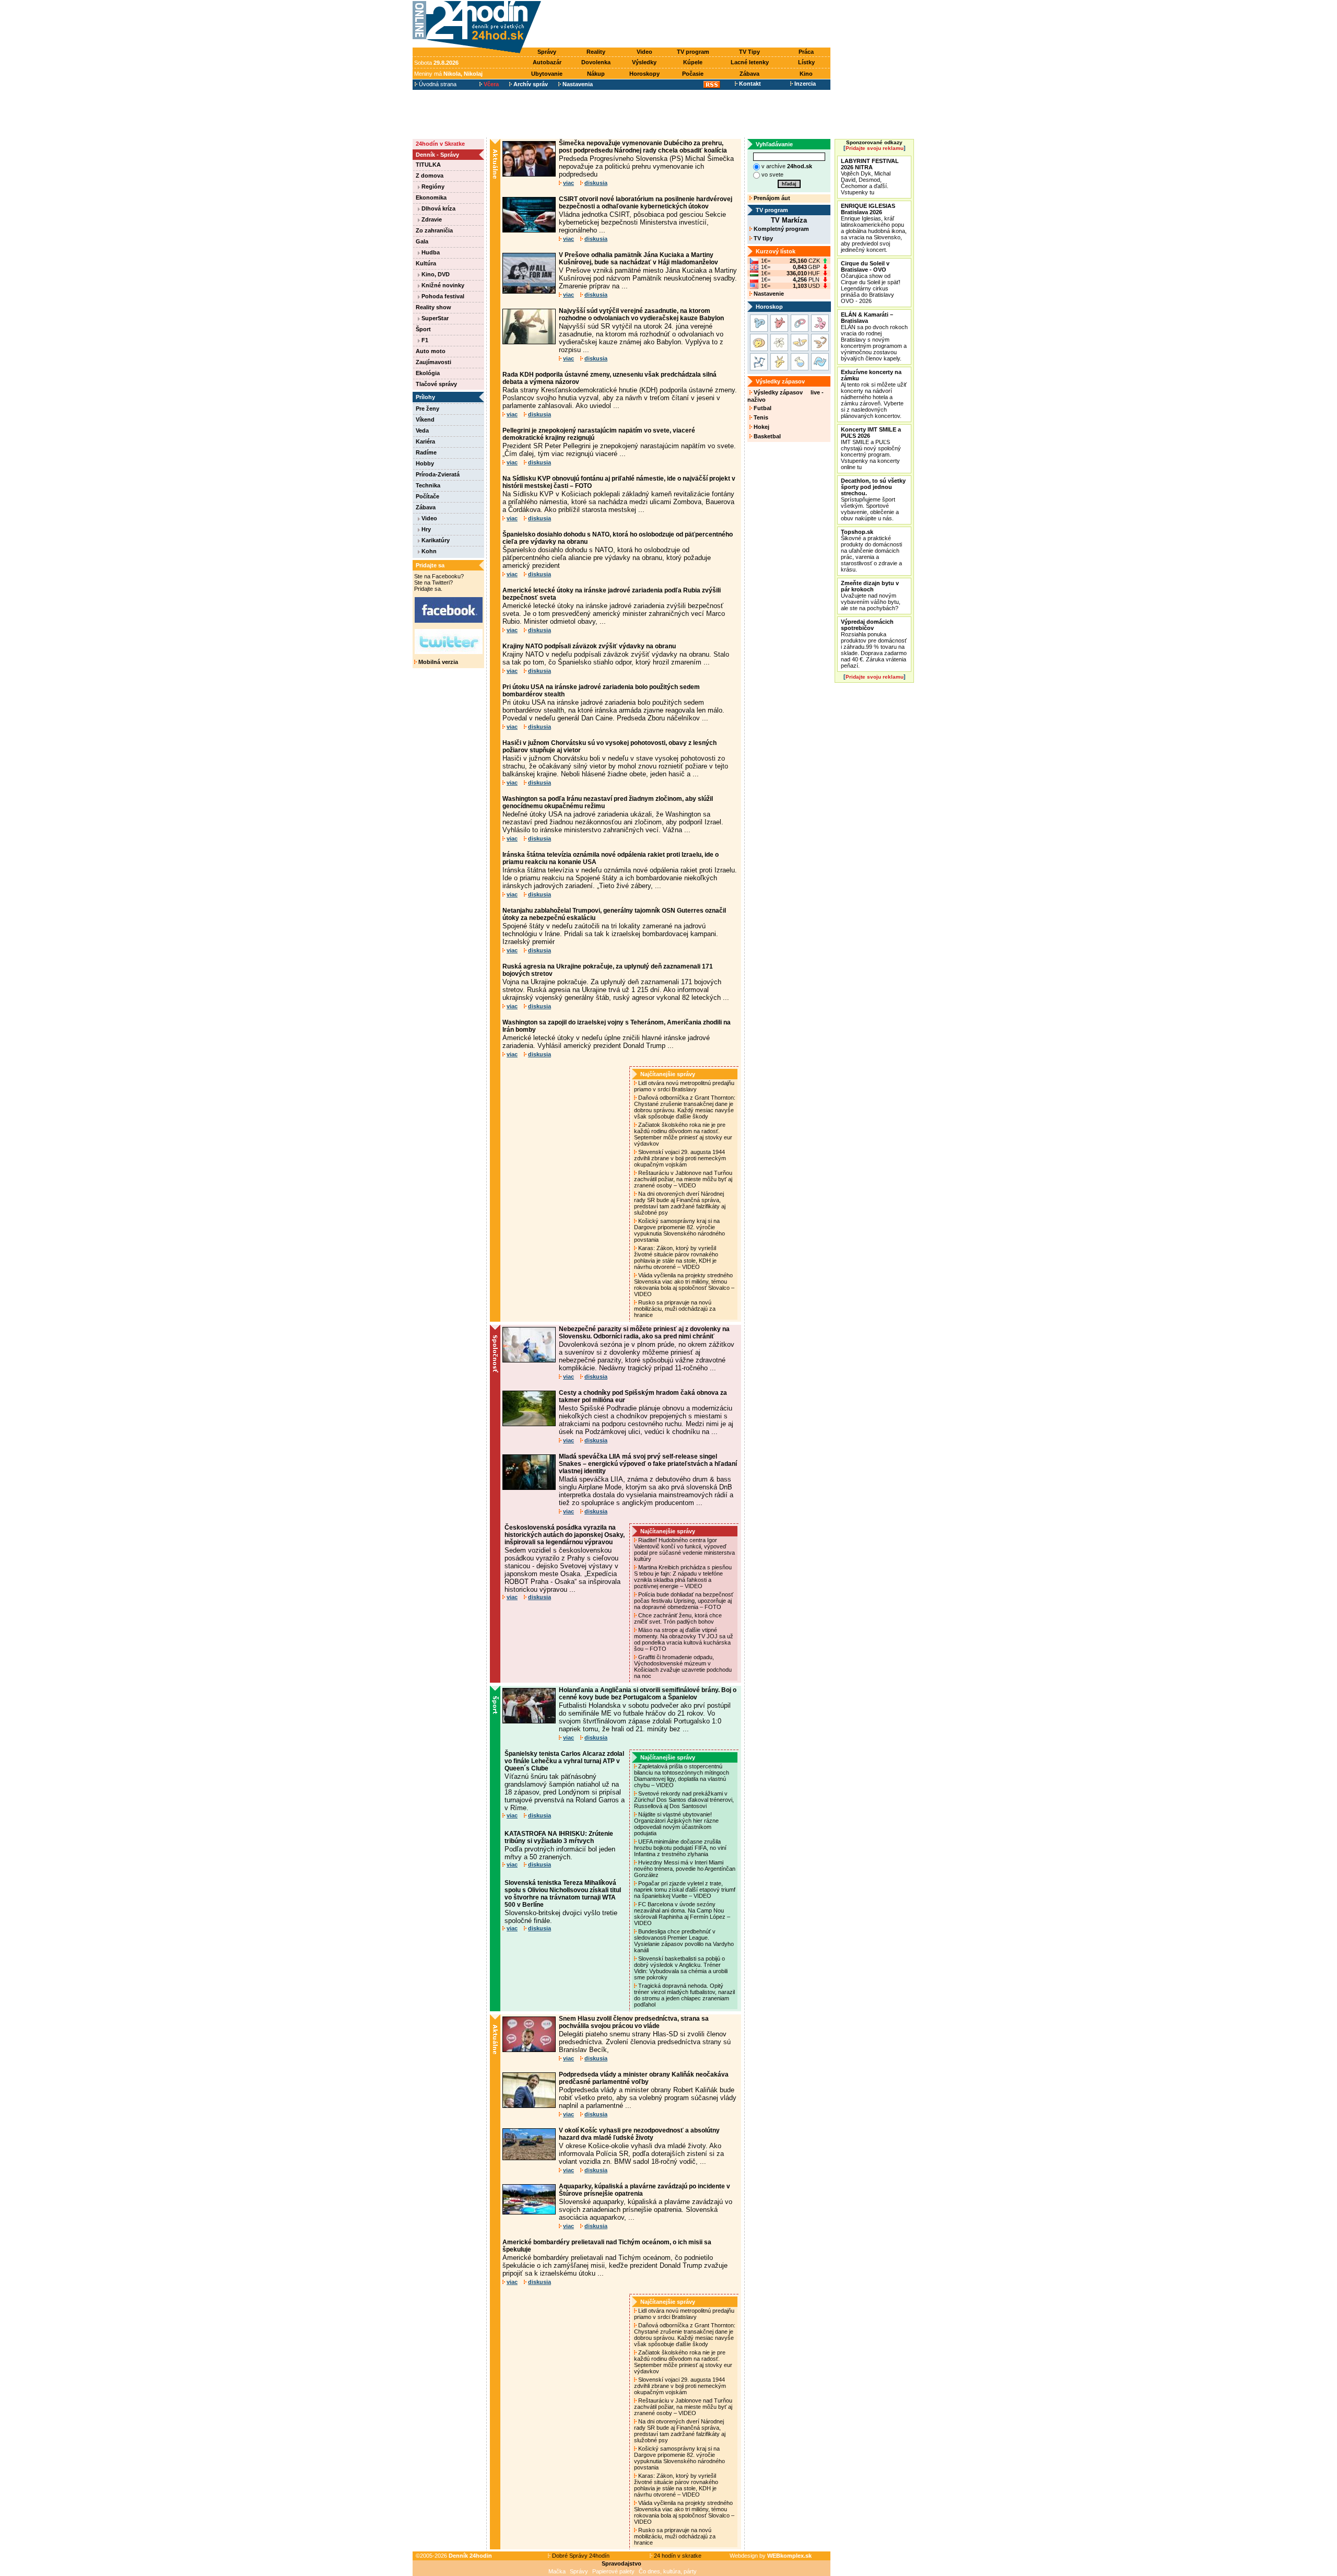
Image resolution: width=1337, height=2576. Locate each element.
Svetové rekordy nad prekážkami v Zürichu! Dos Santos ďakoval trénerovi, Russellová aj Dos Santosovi (684, 1800)
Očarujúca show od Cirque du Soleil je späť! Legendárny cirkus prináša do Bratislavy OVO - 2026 (871, 282)
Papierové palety (613, 2571)
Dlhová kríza (438, 208)
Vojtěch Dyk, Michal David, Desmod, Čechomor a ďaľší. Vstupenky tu (870, 177)
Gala (422, 241)
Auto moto (431, 351)
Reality (596, 52)
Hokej (761, 427)
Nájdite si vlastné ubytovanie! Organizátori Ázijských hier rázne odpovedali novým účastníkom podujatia (676, 1824)
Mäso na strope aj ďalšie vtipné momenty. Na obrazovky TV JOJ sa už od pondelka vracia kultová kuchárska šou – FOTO (684, 1639)
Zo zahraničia (434, 230)
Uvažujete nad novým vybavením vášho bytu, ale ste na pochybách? (871, 596)
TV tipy (763, 238)
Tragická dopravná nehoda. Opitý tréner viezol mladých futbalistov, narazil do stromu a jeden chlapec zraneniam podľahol (684, 1995)
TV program (693, 52)
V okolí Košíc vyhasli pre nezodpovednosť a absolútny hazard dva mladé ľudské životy (639, 2134)
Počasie (693, 74)
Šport (423, 329)
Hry (425, 529)
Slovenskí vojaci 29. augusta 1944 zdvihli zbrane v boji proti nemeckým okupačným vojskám (680, 1158)
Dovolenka (596, 62)
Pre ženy (427, 409)
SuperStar (434, 318)
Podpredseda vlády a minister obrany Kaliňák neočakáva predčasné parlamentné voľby (644, 2078)
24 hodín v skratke (677, 2556)
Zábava (749, 74)
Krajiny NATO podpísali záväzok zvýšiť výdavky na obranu (589, 646)
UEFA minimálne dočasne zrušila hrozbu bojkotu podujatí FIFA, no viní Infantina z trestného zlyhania (680, 1848)
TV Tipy (749, 52)
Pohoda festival (442, 296)
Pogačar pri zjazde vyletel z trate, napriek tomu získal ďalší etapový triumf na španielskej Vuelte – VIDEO (685, 1890)
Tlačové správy (436, 384)
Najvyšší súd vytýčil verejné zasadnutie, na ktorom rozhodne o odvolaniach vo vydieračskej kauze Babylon (641, 314)
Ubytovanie (547, 74)
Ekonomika (431, 197)
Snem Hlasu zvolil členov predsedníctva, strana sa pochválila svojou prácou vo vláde (634, 2022)
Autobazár (547, 62)
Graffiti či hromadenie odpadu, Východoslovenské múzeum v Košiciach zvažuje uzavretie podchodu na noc (683, 1666)
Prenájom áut (771, 198)
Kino (806, 74)
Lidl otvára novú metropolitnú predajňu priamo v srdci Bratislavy (684, 1086)
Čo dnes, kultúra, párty (668, 2571)
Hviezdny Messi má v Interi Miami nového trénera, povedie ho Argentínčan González (685, 1869)
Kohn (428, 551)
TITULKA (428, 165)
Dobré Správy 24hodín (580, 2556)
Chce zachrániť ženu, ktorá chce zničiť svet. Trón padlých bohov (678, 1618)
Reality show (433, 307)
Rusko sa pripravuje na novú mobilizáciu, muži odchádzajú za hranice (675, 1309)
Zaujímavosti (433, 362)
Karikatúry (435, 540)
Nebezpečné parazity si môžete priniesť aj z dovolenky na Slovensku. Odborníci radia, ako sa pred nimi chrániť (644, 1333)
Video (644, 52)
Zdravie (431, 219)
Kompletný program (781, 229)
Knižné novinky (442, 285)
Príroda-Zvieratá (438, 474)
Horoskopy (644, 74)
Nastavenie (768, 294)
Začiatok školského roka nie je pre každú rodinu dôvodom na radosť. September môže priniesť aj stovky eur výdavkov (683, 1134)
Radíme (426, 452)
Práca (806, 52)
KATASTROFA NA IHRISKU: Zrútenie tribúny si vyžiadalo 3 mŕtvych (559, 1837)
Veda (422, 430)
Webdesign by (771, 2556)
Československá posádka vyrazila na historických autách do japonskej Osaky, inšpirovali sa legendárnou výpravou (565, 1535)
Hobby (425, 463)
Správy (547, 52)
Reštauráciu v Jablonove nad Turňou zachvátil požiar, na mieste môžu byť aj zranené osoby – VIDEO (683, 1179)
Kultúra (426, 263)
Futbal (762, 408)
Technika (428, 485)
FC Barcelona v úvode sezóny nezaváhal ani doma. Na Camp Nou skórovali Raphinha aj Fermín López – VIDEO (682, 1914)
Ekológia (428, 373)
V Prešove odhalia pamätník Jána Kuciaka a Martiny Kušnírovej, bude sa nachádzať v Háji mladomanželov (638, 259)
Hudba (430, 252)
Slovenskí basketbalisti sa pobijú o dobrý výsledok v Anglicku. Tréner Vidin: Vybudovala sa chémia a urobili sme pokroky (681, 1968)
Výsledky (644, 62)
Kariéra (425, 441)
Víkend (425, 419)
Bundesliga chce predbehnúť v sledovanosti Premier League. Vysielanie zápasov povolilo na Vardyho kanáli (684, 1941)
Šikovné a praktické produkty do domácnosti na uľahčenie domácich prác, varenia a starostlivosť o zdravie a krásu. (871, 551)
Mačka (557, 2571)
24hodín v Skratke (440, 144)
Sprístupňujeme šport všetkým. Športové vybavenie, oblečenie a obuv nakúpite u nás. (873, 499)
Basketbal (766, 436)
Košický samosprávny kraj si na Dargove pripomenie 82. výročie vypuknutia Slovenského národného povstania (679, 1230)
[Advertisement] (688, 25)
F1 (424, 340)
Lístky (806, 62)
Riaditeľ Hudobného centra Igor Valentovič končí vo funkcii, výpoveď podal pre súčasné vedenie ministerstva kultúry (684, 1549)
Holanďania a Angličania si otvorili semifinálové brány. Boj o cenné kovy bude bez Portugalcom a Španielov (648, 1694)
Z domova (430, 176)
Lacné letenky (750, 62)
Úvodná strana (437, 84)
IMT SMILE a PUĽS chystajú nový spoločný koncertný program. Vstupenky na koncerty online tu (871, 448)
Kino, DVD (435, 274)
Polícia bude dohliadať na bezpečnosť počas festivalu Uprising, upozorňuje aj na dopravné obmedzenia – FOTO (684, 1601)
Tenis (760, 417)
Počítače (427, 496)
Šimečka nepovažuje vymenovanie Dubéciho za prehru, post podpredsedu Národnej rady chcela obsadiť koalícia (643, 147)
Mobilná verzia (437, 662)
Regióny (432, 187)
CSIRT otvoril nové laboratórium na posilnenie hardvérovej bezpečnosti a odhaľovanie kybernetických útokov (646, 203)
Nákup (596, 74)
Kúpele (693, 62)
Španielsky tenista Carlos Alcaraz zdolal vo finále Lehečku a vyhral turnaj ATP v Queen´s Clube (564, 1761)
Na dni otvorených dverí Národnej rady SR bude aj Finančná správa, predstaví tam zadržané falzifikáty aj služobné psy (680, 1203)
